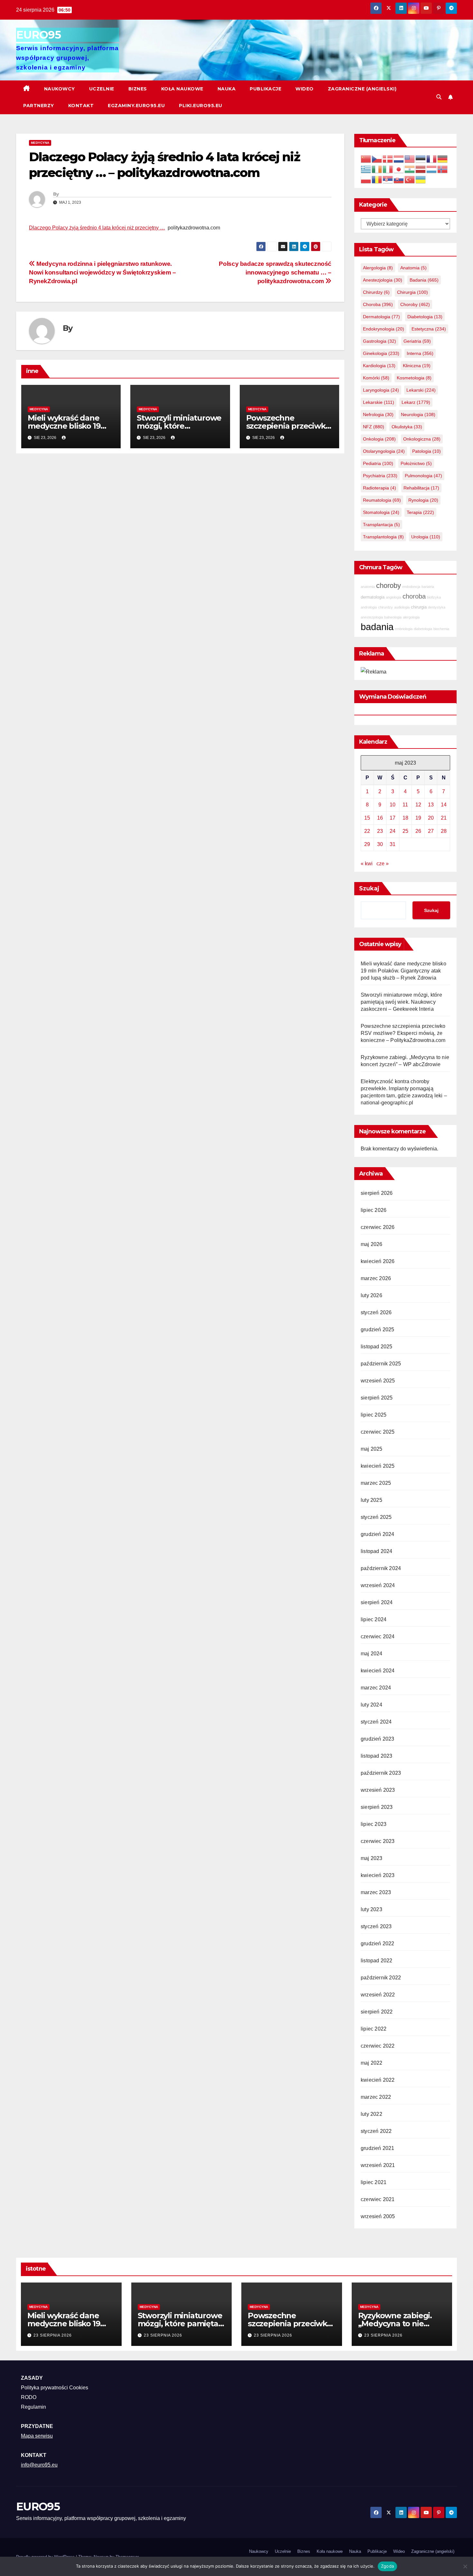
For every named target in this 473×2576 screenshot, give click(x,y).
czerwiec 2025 (378, 1432)
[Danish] (388, 158)
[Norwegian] (443, 169)
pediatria (378, 463)
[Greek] (366, 169)
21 (444, 818)
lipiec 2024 (374, 1619)
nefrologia (378, 414)
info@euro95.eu (39, 2465)
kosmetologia (414, 378)
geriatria (417, 341)
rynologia (423, 500)
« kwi (367, 864)
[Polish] (366, 179)
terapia (420, 512)
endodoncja (411, 587)
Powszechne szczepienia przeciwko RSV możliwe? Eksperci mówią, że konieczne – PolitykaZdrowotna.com (403, 1033)
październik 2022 (381, 1978)
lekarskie (379, 402)
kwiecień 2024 (378, 1671)
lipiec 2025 (374, 1415)
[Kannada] (410, 169)
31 (393, 844)
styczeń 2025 (376, 1517)
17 (393, 818)
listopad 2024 (377, 1551)
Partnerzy (39, 106)
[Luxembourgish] (432, 169)
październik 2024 (381, 1568)
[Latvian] (421, 169)
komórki (376, 378)
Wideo (305, 89)
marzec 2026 (376, 1278)
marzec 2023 (376, 1892)
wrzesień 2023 (378, 1790)
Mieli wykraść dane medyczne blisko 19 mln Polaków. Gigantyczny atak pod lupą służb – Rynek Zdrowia (403, 971)
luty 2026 (371, 1295)
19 (418, 818)
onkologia (379, 439)
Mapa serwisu (37, 2436)
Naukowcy (60, 89)
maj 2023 (372, 1858)
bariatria (428, 587)
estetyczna (429, 329)
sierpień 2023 (377, 1807)
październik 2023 (381, 1773)
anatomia (413, 268)
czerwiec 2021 (378, 2199)
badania (424, 280)
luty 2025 (371, 1500)
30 (380, 844)
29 (367, 844)
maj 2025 (372, 1449)
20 (431, 818)
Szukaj (369, 888)
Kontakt (81, 106)
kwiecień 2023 (378, 1875)
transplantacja (381, 525)
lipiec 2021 (374, 2182)
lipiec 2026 (374, 1210)
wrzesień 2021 (378, 2165)
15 (367, 818)
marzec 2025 (376, 1483)
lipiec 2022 (374, 2029)
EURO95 (38, 35)
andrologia (369, 607)
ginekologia (381, 353)
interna (420, 353)
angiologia (394, 597)
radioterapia (380, 488)
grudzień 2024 (378, 1534)
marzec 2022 (376, 2097)
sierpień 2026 (377, 1193)
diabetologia (425, 317)
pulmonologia (423, 476)
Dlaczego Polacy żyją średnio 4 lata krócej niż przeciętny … (97, 228)
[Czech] (377, 158)
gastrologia (380, 341)
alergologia (378, 268)
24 (393, 831)
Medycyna (40, 143)
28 (444, 831)
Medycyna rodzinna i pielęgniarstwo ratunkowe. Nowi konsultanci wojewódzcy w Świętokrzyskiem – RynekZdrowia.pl (102, 272)
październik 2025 (381, 1364)
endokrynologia (384, 329)
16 (380, 818)
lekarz (416, 402)
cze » (383, 864)
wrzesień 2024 (378, 1585)
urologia (426, 537)
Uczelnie (102, 89)
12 (418, 805)
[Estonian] (421, 158)
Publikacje (265, 89)
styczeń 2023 (376, 1926)
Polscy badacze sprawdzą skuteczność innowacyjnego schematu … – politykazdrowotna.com (275, 272)
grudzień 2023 (378, 1739)
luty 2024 (371, 1705)
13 (431, 805)
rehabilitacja (421, 488)
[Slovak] (399, 179)
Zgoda (387, 2566)
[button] (439, 97)
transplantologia (383, 537)
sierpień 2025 (377, 1398)
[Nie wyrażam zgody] (465, 2566)
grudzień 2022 (378, 1944)
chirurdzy (376, 292)
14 (444, 805)
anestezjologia (383, 280)
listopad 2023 (377, 1756)
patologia (427, 451)
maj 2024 (372, 1654)
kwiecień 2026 (378, 1261)
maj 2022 (372, 2063)
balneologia (393, 617)
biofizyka (434, 597)
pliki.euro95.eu (201, 106)
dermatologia (381, 317)
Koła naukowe (182, 89)
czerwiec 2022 (378, 2046)
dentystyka (437, 607)
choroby (415, 304)
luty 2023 (371, 1909)
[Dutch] (399, 158)
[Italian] (388, 169)
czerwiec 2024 (378, 1637)
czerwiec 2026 (378, 1227)
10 (393, 805)
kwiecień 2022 (378, 2080)
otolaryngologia (384, 451)
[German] (443, 158)
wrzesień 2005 (378, 2216)
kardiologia (379, 366)
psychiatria (380, 476)
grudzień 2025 (378, 1330)
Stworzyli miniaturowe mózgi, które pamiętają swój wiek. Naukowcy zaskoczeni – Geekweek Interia (401, 1002)
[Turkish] (410, 179)
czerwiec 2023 (378, 1841)
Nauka (227, 89)
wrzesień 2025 (378, 1381)
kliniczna (417, 366)
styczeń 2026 (376, 1312)
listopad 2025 (377, 1347)
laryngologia (381, 390)
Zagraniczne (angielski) (362, 89)
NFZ (374, 427)
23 (380, 831)
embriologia (404, 629)
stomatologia (381, 512)
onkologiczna (422, 439)
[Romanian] (377, 179)
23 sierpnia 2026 (53, 2335)
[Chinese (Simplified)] (366, 158)
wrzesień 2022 (378, 1995)
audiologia (402, 607)
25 (405, 831)
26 (418, 831)
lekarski (421, 390)
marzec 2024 (376, 1688)
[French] (432, 158)
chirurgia (413, 292)
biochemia (441, 629)
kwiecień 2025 (378, 1466)
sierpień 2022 (377, 2012)
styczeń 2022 (376, 2131)
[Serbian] (388, 179)
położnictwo (416, 463)
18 (405, 818)
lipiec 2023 (374, 1824)
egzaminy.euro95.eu (136, 106)
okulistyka (407, 427)
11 (405, 805)
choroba (378, 304)
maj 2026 (372, 1244)
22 (367, 831)
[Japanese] (399, 169)
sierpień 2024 (377, 1602)
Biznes (138, 89)
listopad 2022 (377, 1961)
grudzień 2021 (378, 2148)
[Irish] (377, 169)
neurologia (418, 414)
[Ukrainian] (421, 179)
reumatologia (382, 500)
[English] (410, 158)
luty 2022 (371, 2114)
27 (431, 831)
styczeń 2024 (376, 1722)
